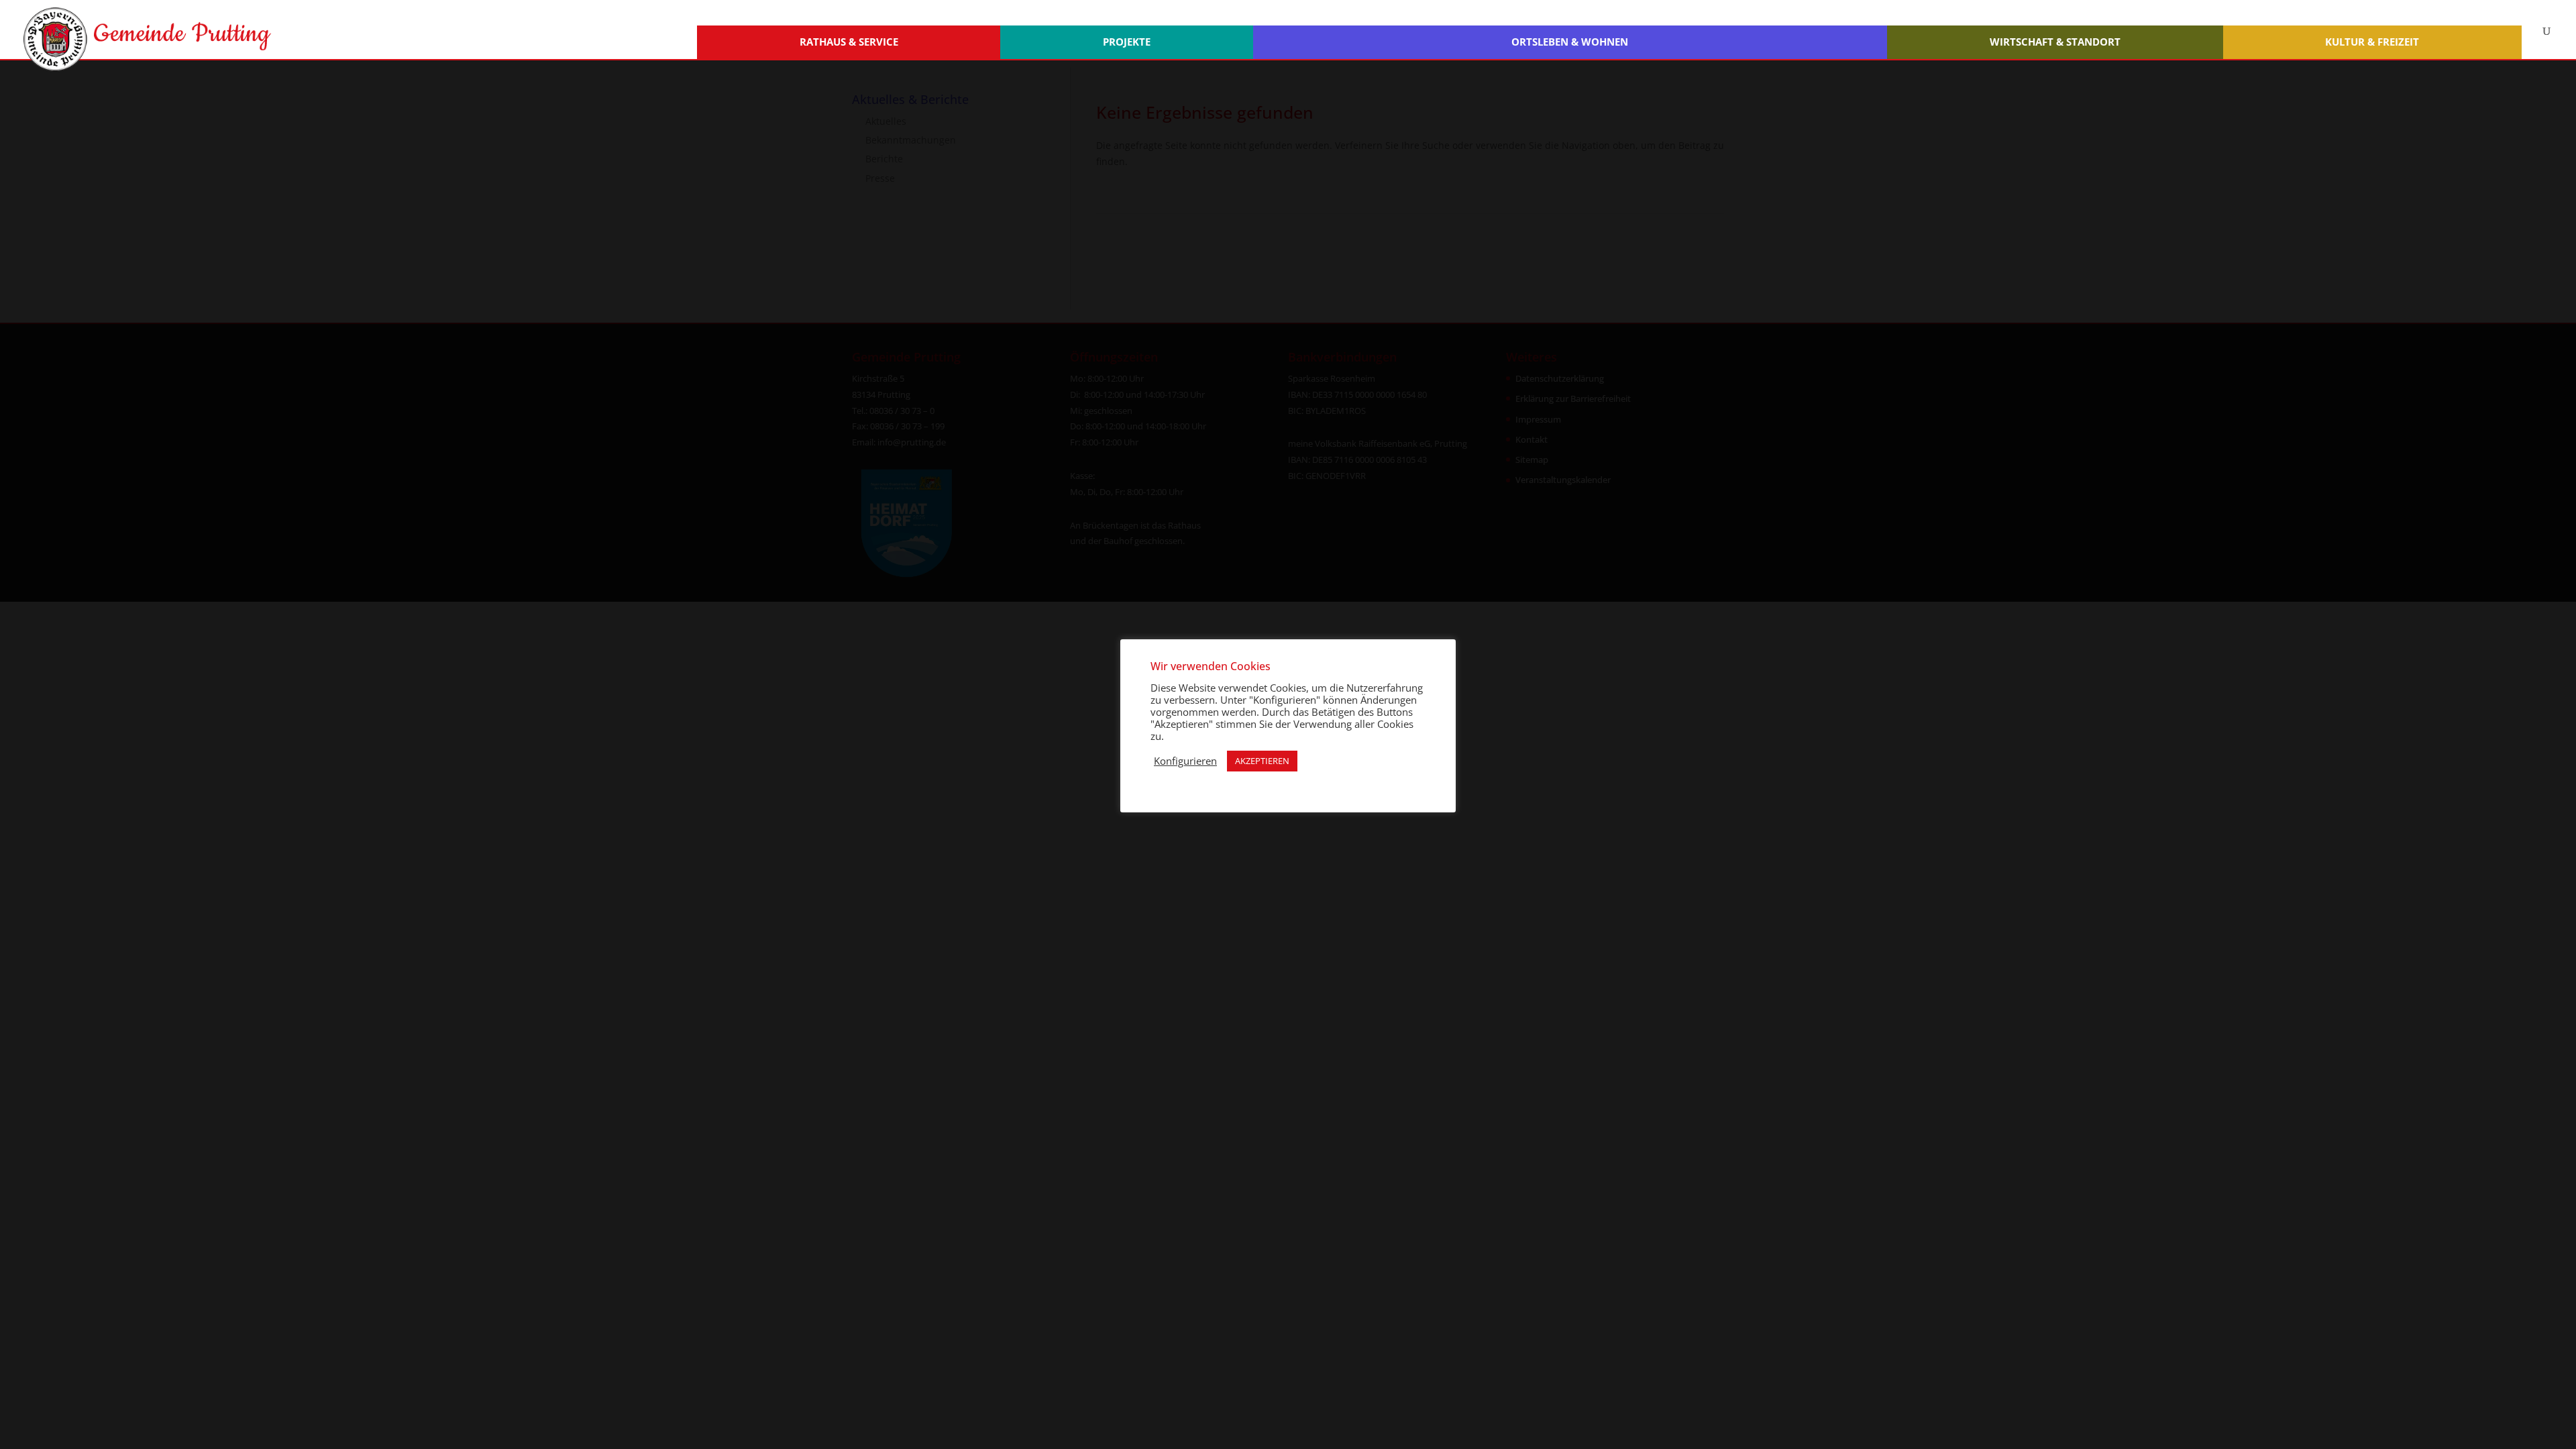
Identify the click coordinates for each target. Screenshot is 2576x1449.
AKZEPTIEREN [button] (1262, 761)
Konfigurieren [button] (1185, 761)
